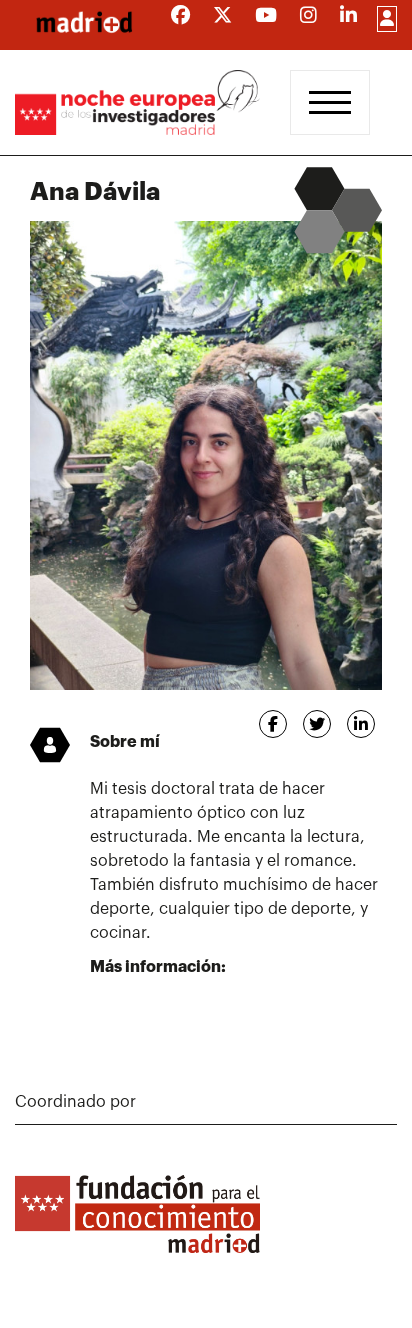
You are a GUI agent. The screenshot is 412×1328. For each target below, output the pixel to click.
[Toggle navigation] (330, 102)
